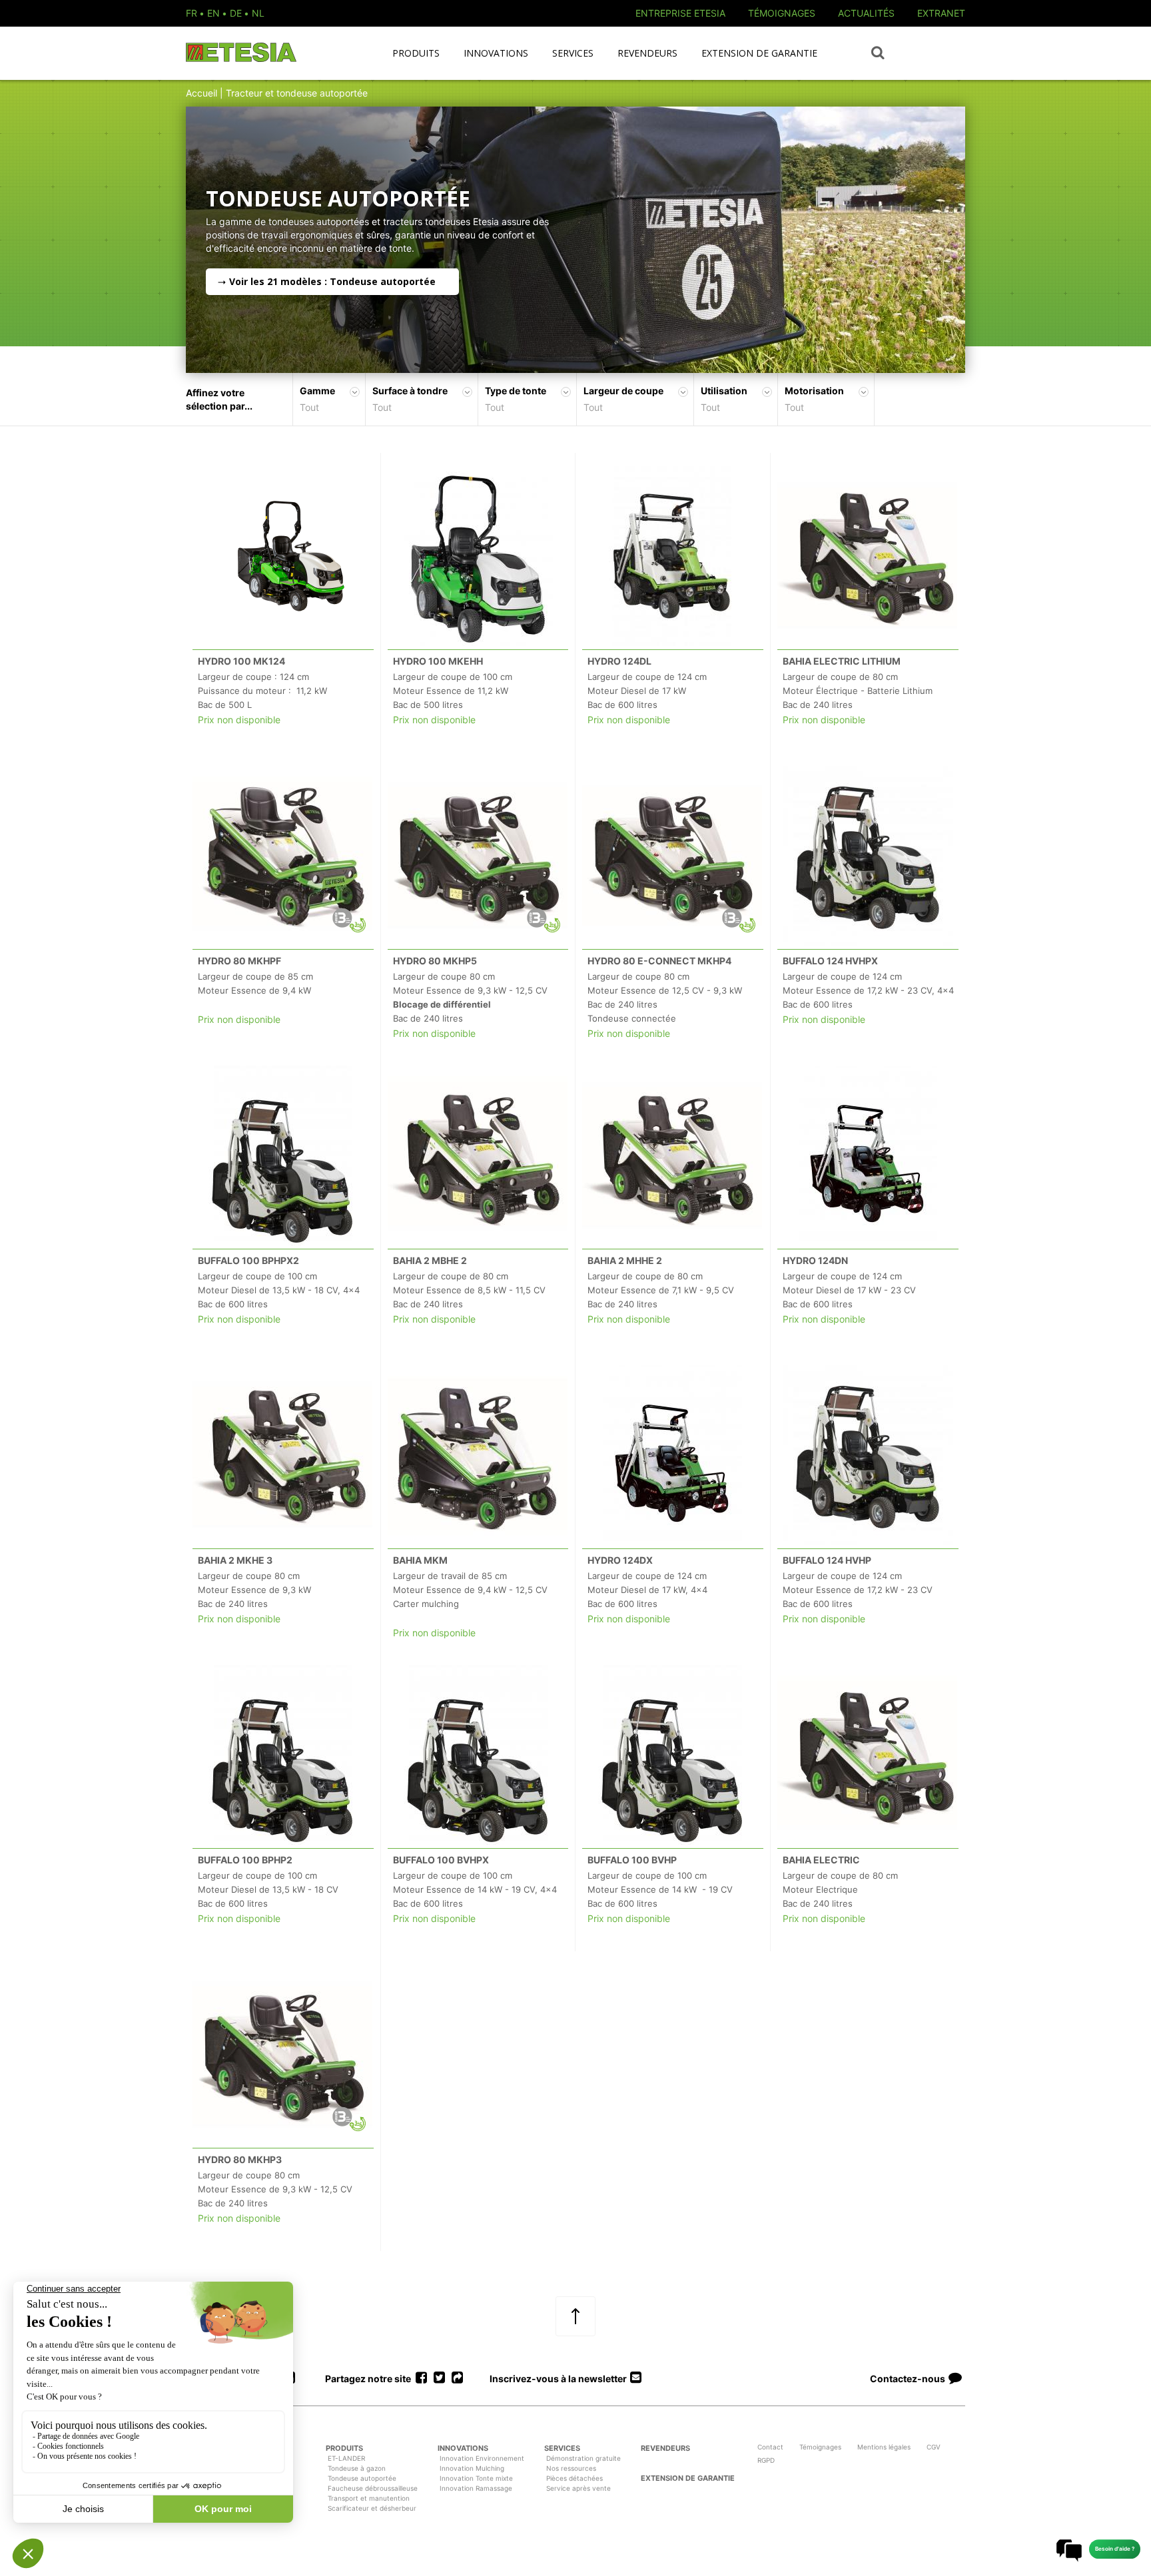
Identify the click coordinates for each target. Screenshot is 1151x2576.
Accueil (201, 93)
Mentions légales (884, 2447)
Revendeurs (647, 53)
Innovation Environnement (482, 2458)
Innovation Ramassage (476, 2488)
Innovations (496, 53)
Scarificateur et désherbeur (372, 2508)
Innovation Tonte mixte (476, 2478)
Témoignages (782, 13)
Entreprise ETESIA (680, 13)
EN (213, 13)
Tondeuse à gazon (357, 2468)
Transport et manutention (369, 2498)
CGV (934, 2447)
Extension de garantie (759, 53)
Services (573, 53)
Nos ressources (571, 2468)
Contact (770, 2447)
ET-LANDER (346, 2458)
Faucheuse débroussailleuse (373, 2488)
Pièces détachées (575, 2478)
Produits (416, 53)
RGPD (766, 2460)
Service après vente (578, 2488)
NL (258, 13)
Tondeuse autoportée (362, 2478)
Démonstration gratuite (583, 2458)
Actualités (866, 13)
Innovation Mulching (472, 2468)
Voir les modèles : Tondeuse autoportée (332, 281)
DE (236, 13)
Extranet (941, 13)
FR (192, 13)
